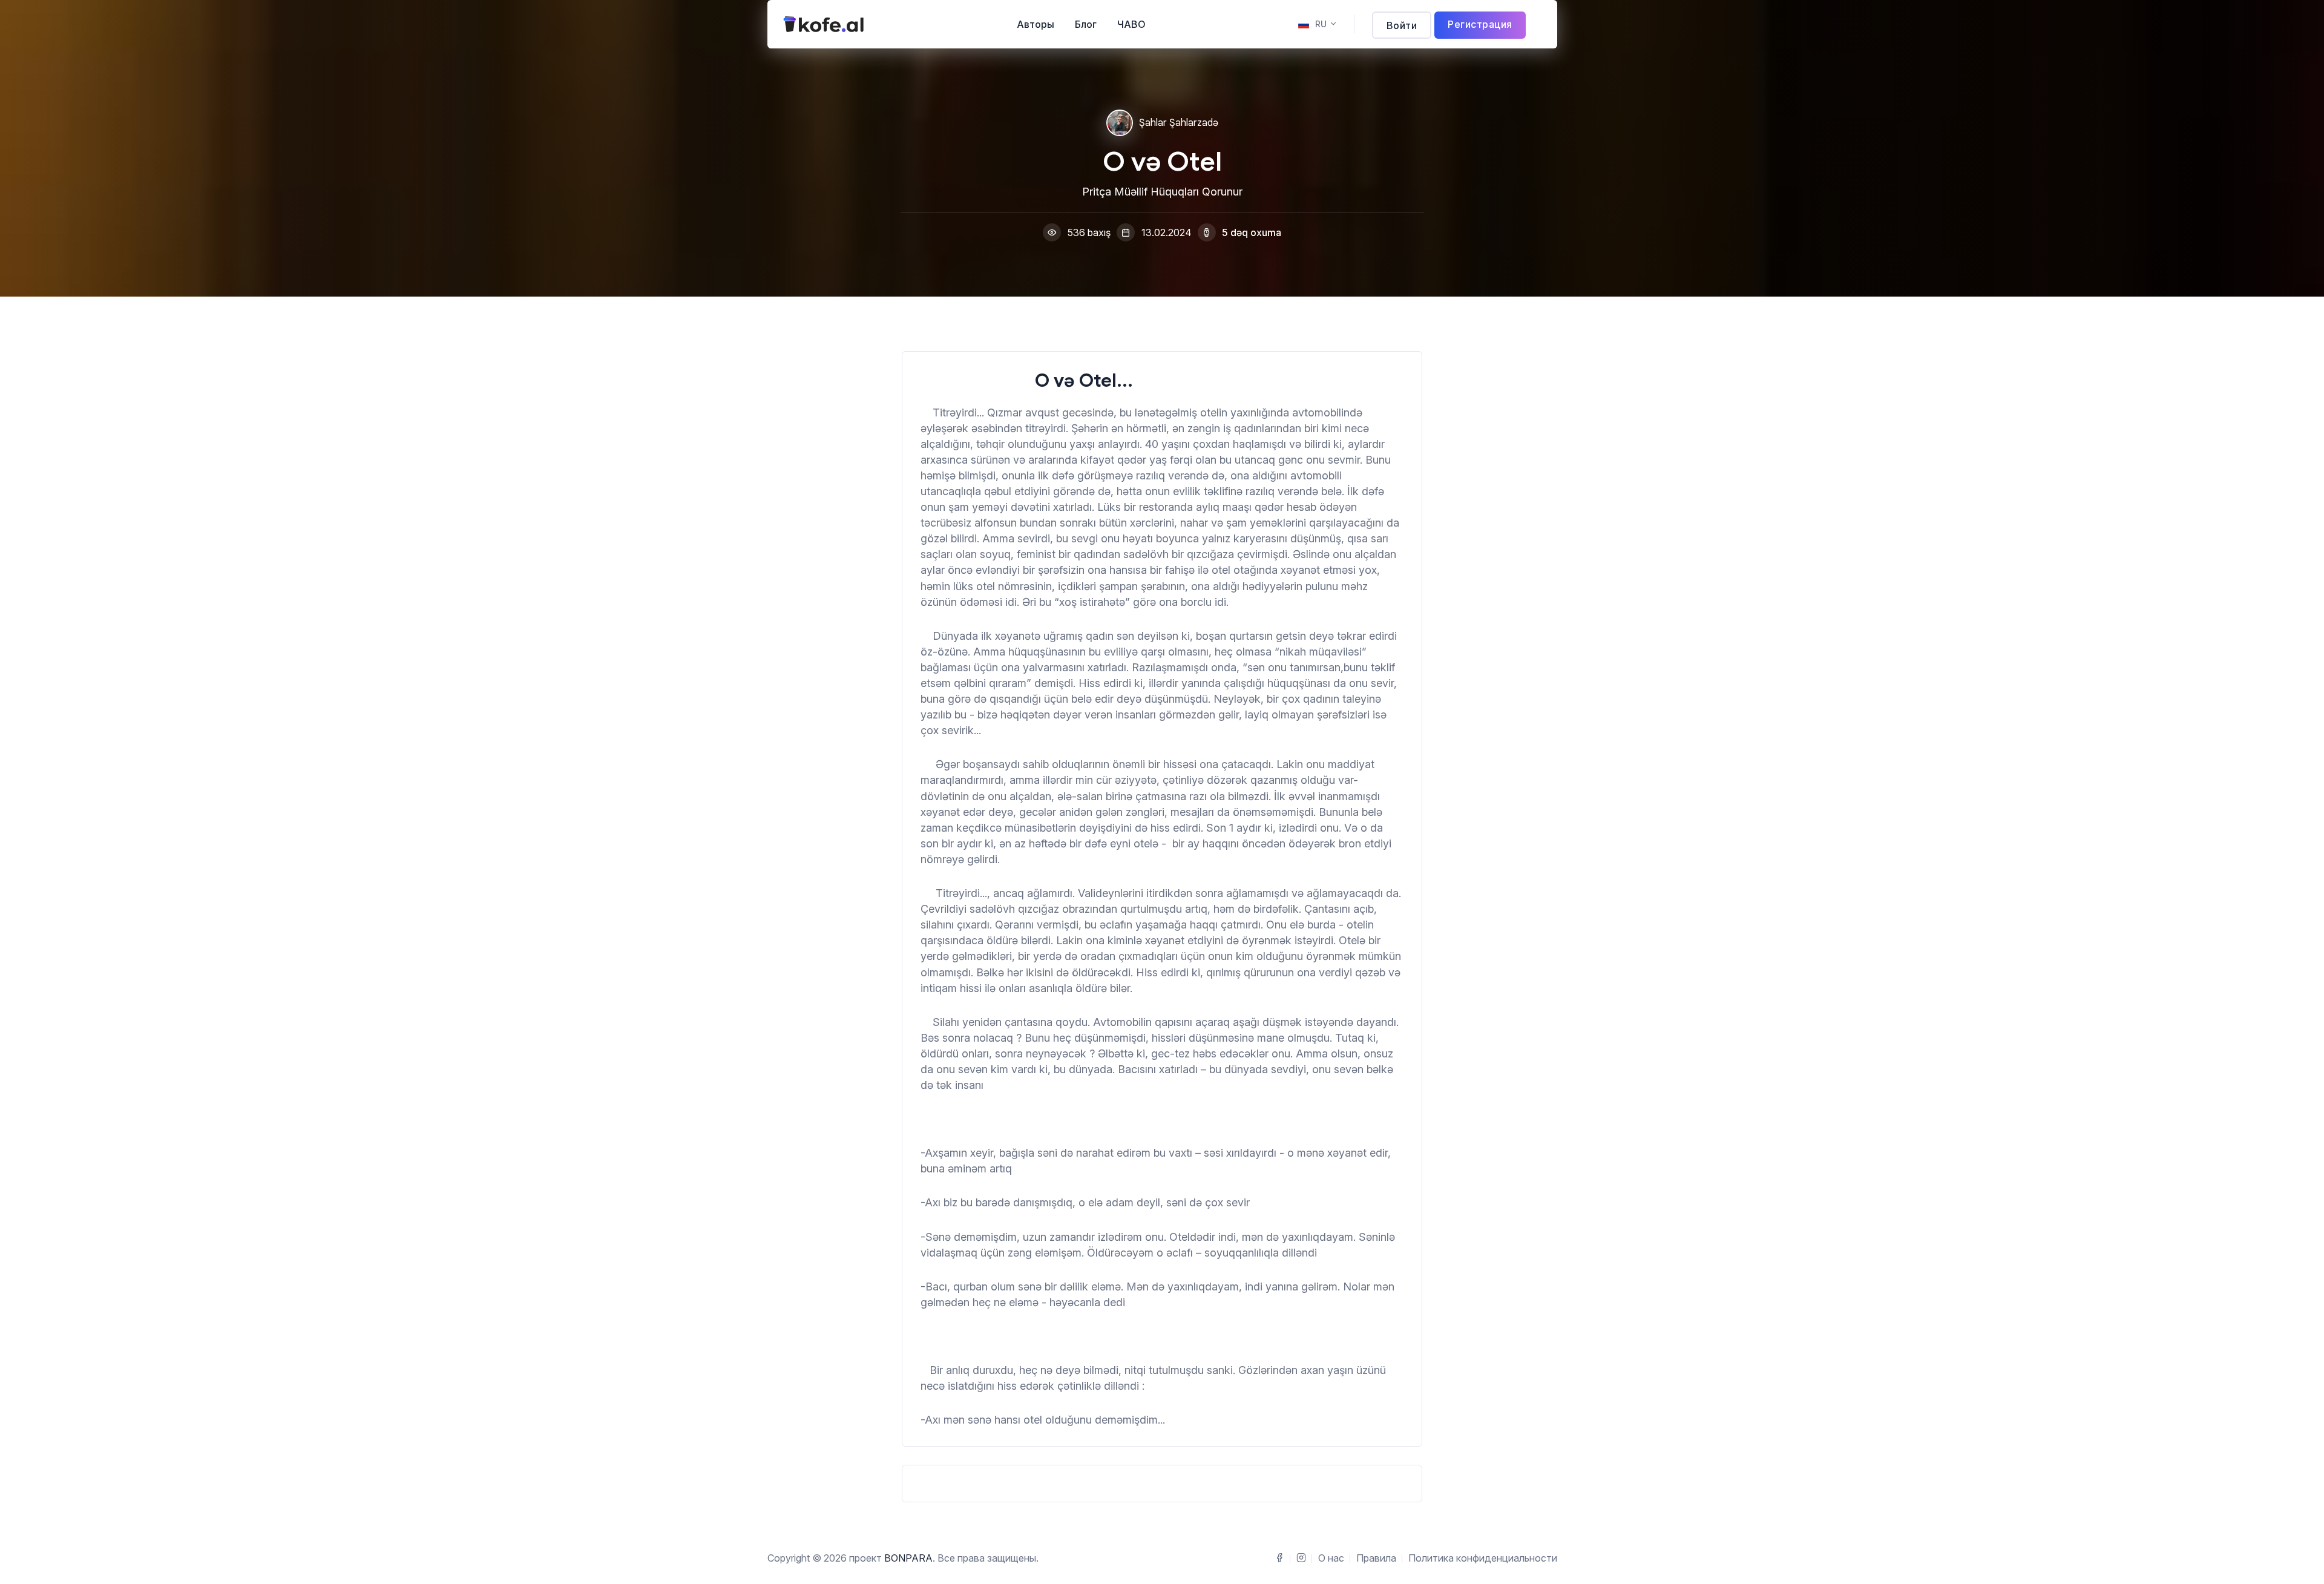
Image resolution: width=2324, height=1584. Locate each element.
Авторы (1036, 24)
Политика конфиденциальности (1483, 1558)
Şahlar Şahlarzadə (1179, 123)
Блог (1086, 24)
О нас (1331, 1558)
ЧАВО (1131, 24)
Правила (1376, 1558)
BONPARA (908, 1558)
